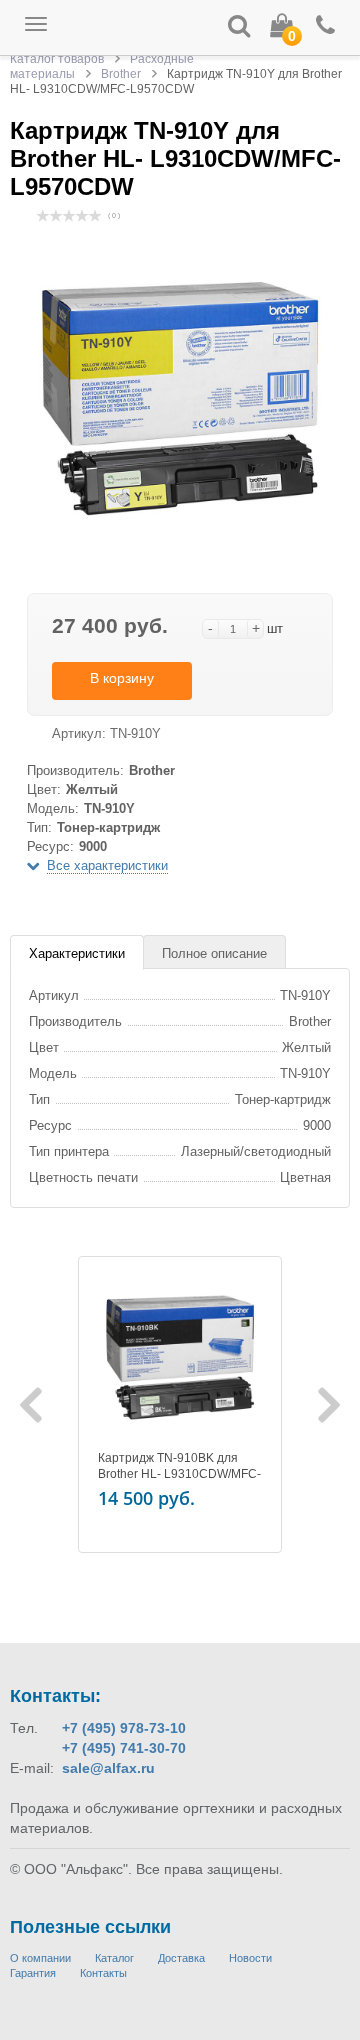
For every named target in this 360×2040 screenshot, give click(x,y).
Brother (121, 74)
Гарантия (33, 1973)
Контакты (103, 1973)
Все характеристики (107, 865)
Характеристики (77, 953)
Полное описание (214, 953)
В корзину (122, 678)
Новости (250, 1958)
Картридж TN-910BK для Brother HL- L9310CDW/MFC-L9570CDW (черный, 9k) (179, 1474)
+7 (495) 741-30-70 (124, 1748)
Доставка (181, 1958)
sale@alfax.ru (108, 1768)
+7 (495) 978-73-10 (124, 1728)
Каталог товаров (57, 59)
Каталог (114, 1958)
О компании (40, 1958)
